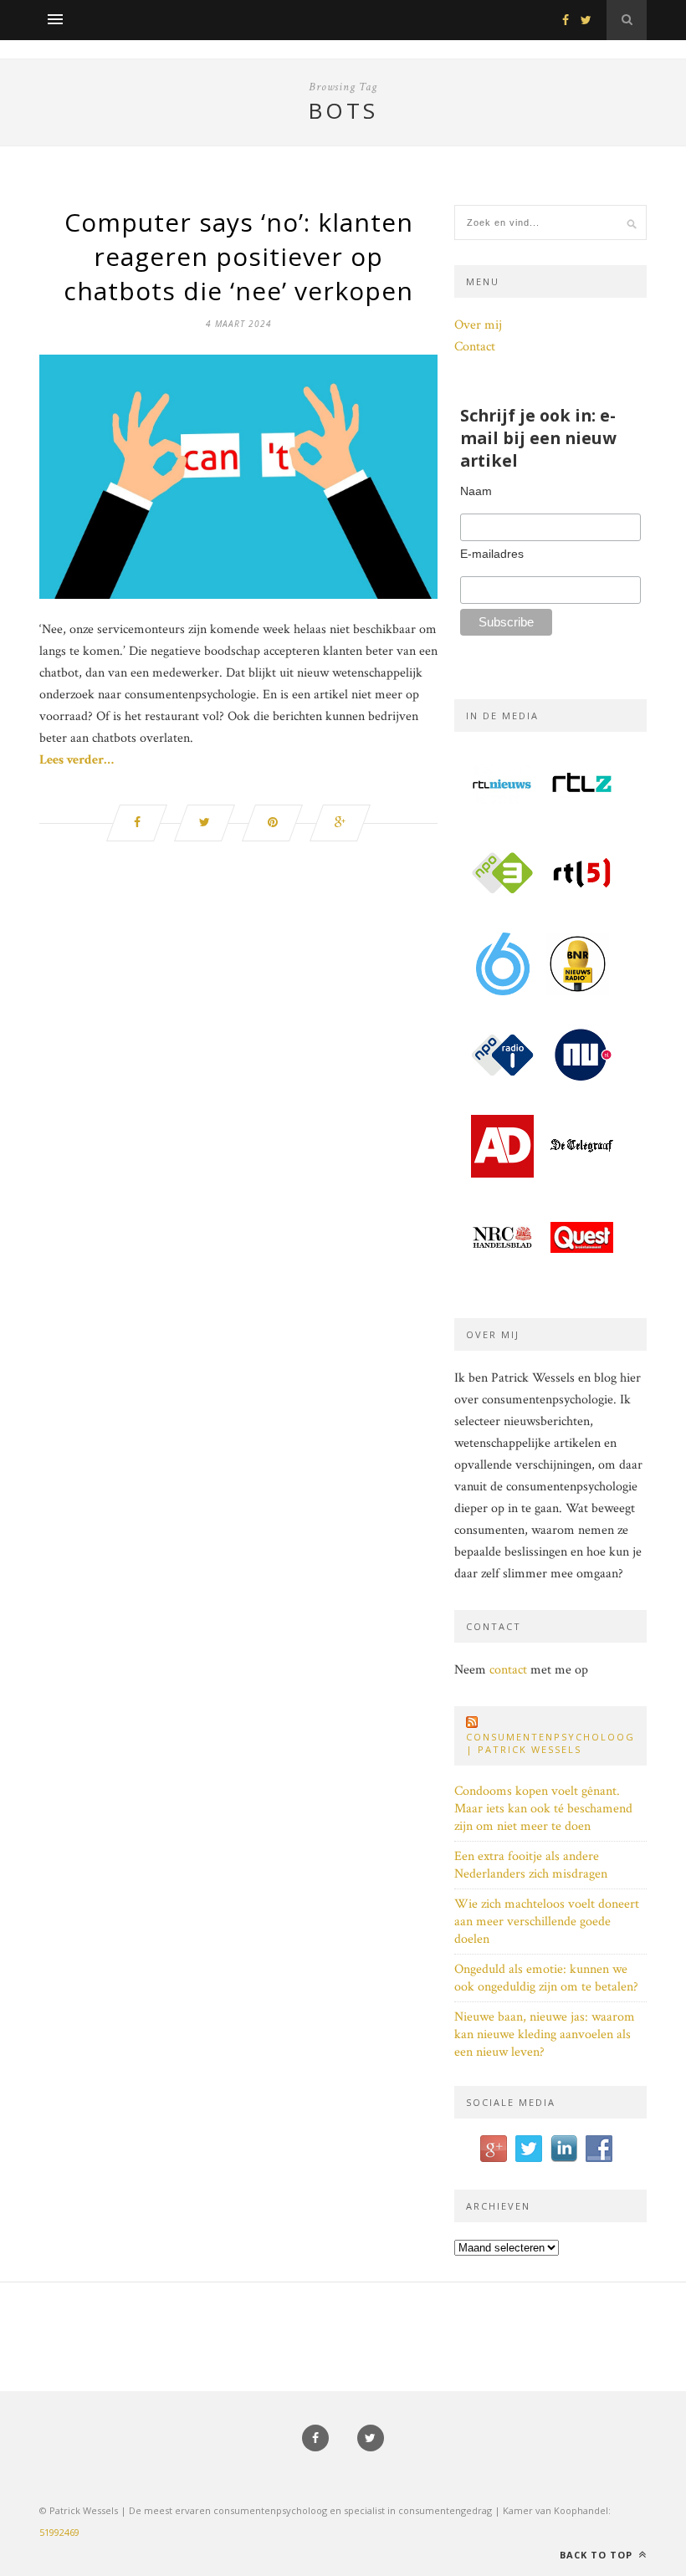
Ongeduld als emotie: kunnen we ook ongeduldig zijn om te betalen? (546, 1978)
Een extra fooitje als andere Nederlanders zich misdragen (531, 1865)
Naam (476, 491)
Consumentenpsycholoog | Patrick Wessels (550, 1743)
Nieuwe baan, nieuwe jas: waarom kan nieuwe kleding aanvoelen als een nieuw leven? (545, 2034)
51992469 (59, 2532)
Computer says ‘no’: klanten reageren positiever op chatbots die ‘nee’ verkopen (238, 256)
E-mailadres (492, 554)
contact (508, 1670)
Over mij (478, 325)
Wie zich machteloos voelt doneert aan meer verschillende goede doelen (547, 1922)
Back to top (598, 2555)
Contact (475, 347)
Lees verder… (77, 760)
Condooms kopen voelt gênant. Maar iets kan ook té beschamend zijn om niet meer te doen (543, 1809)
